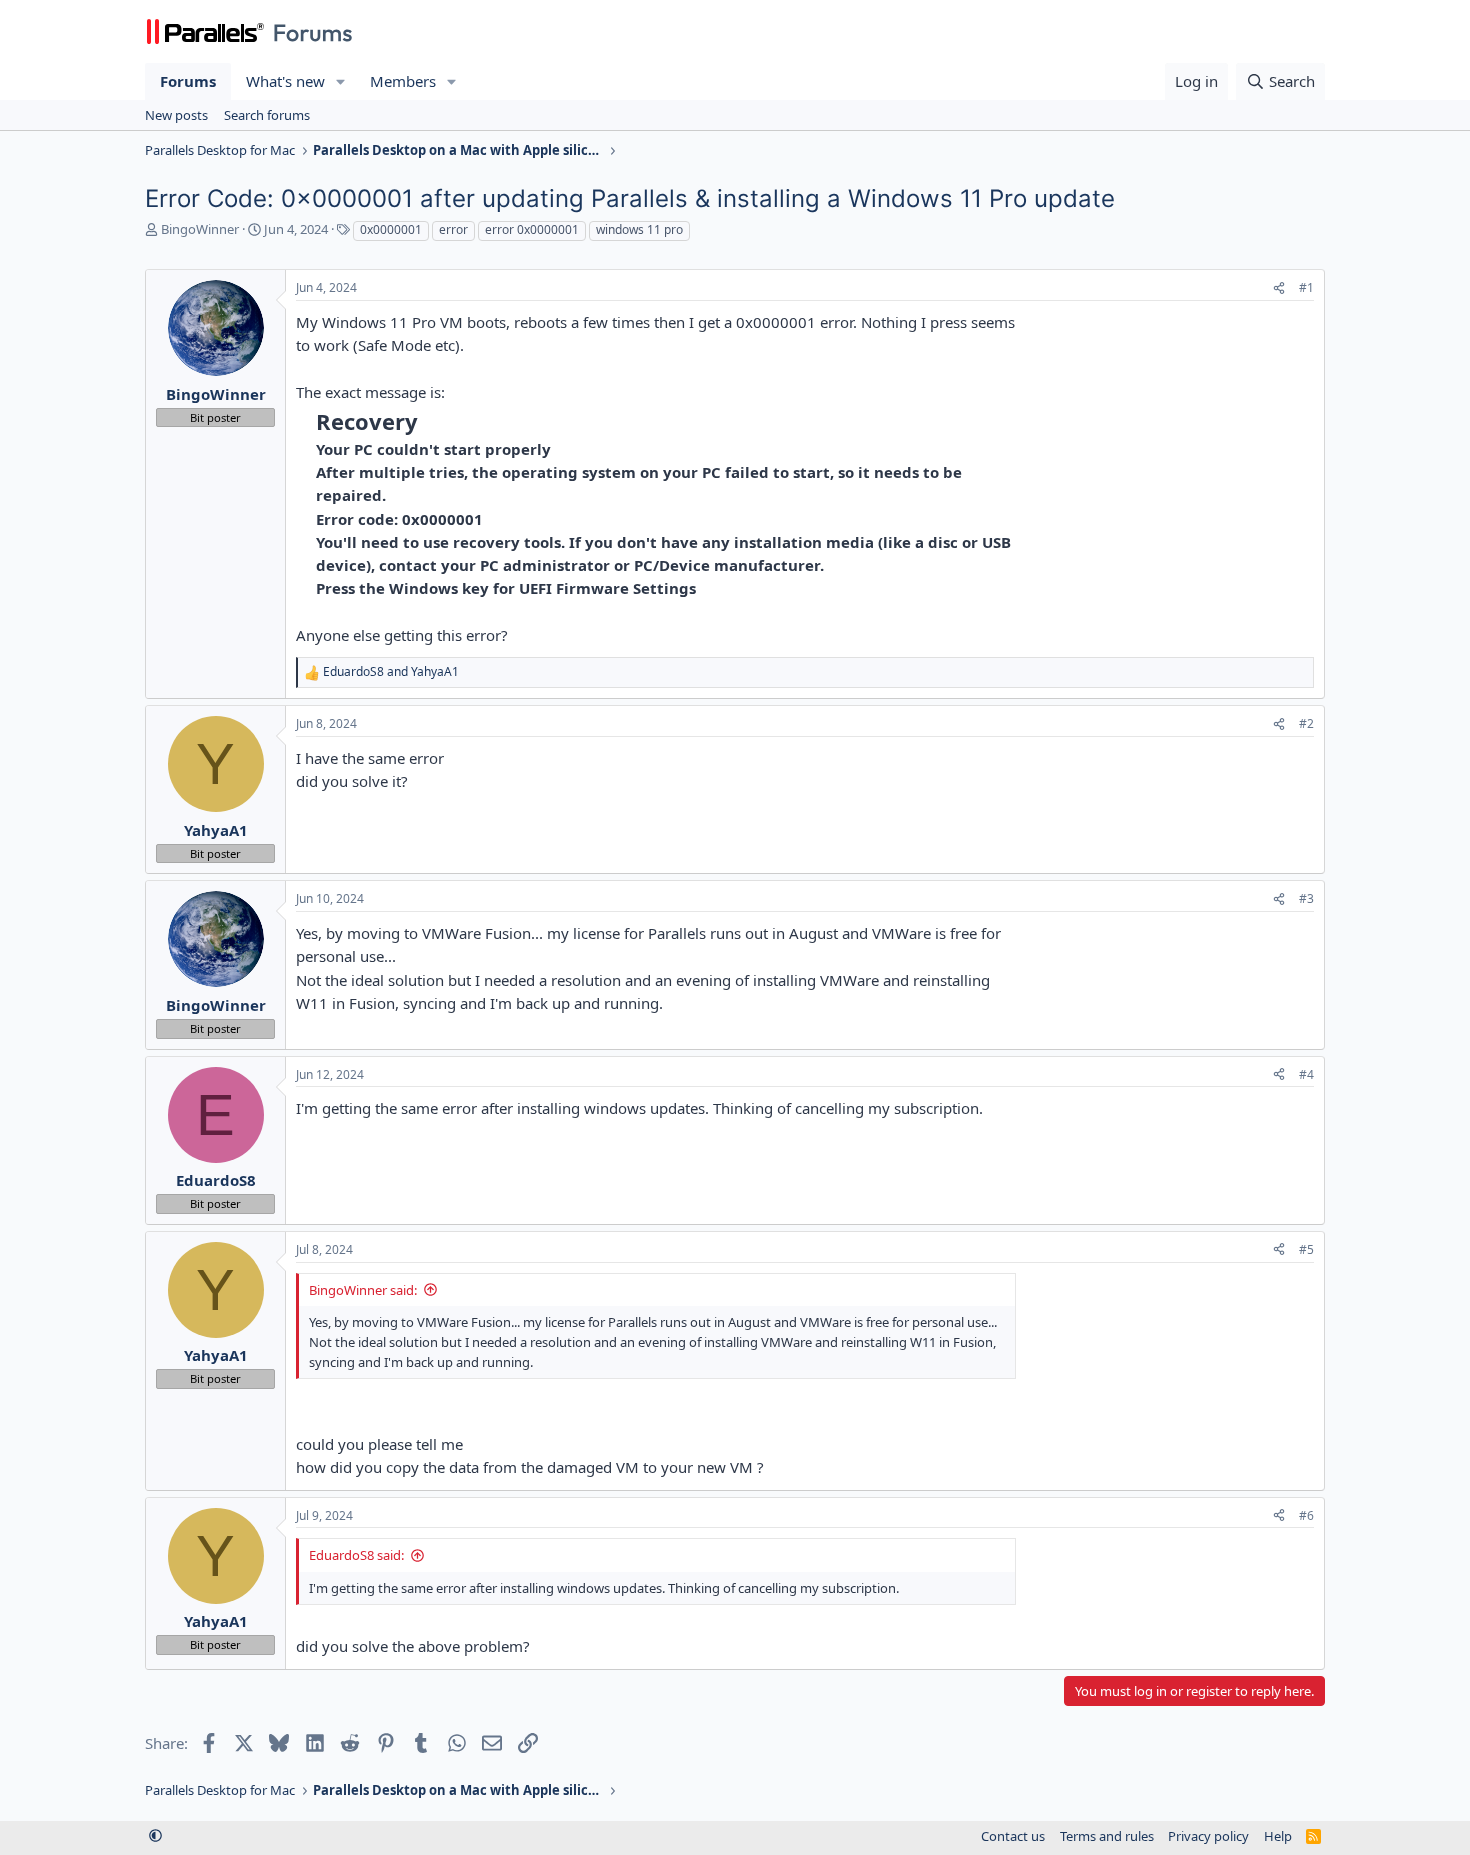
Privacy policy (1208, 1836)
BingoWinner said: (363, 1290)
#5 (1306, 1249)
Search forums (267, 115)
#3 (1306, 898)
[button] (341, 81)
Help (1278, 1836)
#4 (1306, 1074)
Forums (188, 81)
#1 (1306, 287)
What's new (285, 81)
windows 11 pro (639, 229)
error (453, 229)
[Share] (1279, 288)
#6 (1306, 1515)
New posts (176, 115)
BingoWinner (200, 229)
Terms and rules (1107, 1836)
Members (403, 81)
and (391, 672)
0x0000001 (391, 229)
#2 (1306, 723)
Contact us (1013, 1836)
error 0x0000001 (532, 229)
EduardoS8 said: (356, 1555)
